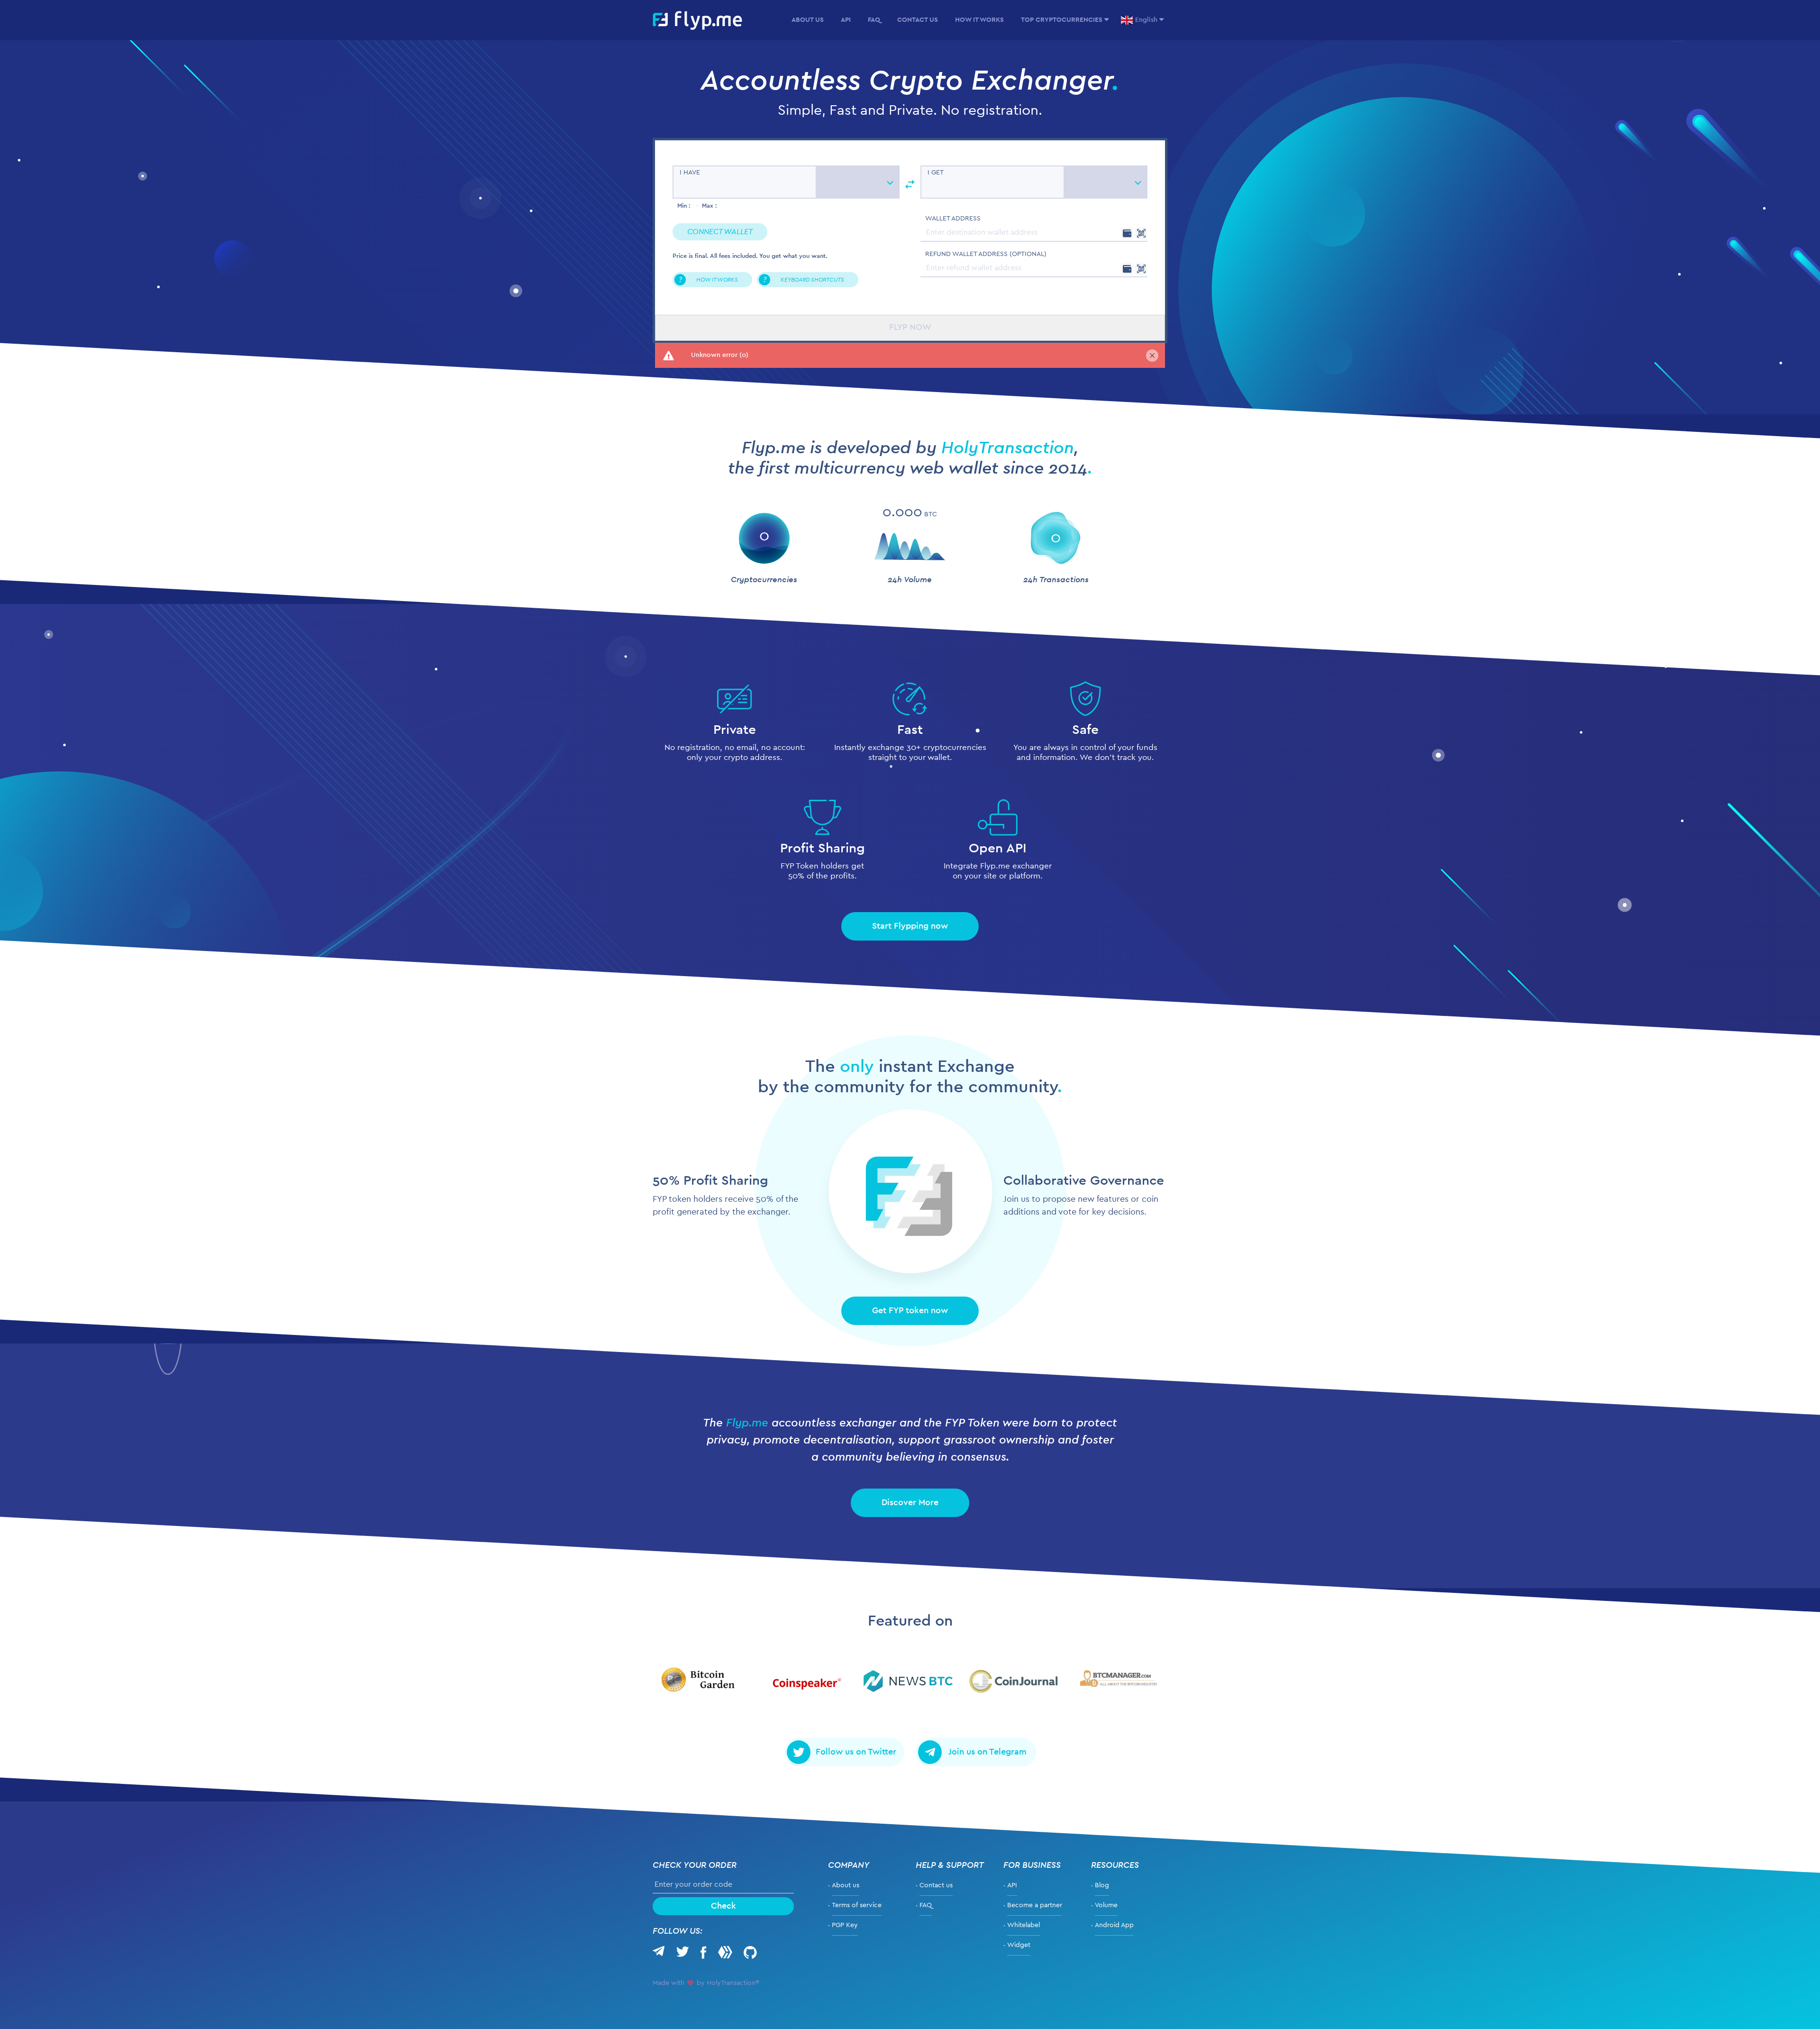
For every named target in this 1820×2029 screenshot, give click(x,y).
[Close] (1152, 356)
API (846, 20)
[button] (720, 232)
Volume (1106, 1905)
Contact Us (918, 20)
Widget (1019, 1945)
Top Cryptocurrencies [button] (1062, 20)
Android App (1114, 1925)
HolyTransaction (1008, 448)
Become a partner (1035, 1905)
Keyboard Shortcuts (804, 280)
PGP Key (845, 1925)
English (1146, 20)
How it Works (979, 20)
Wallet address (953, 219)
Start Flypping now (910, 926)
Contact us (936, 1885)
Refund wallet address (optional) (986, 254)
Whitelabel (1024, 1925)
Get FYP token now (910, 1311)
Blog (1102, 1885)
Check (723, 1906)
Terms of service (857, 1905)
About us (808, 20)
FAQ (874, 20)
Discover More (910, 1503)
